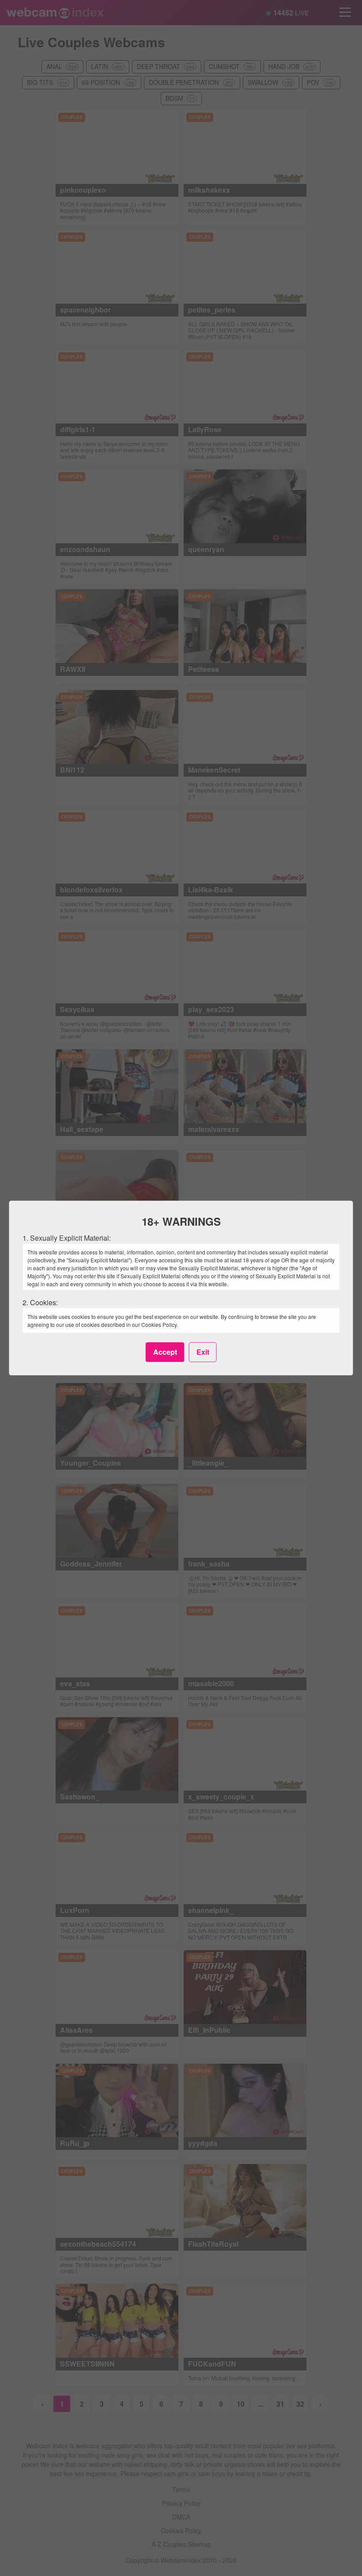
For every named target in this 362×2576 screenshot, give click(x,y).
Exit (203, 1352)
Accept (165, 1352)
